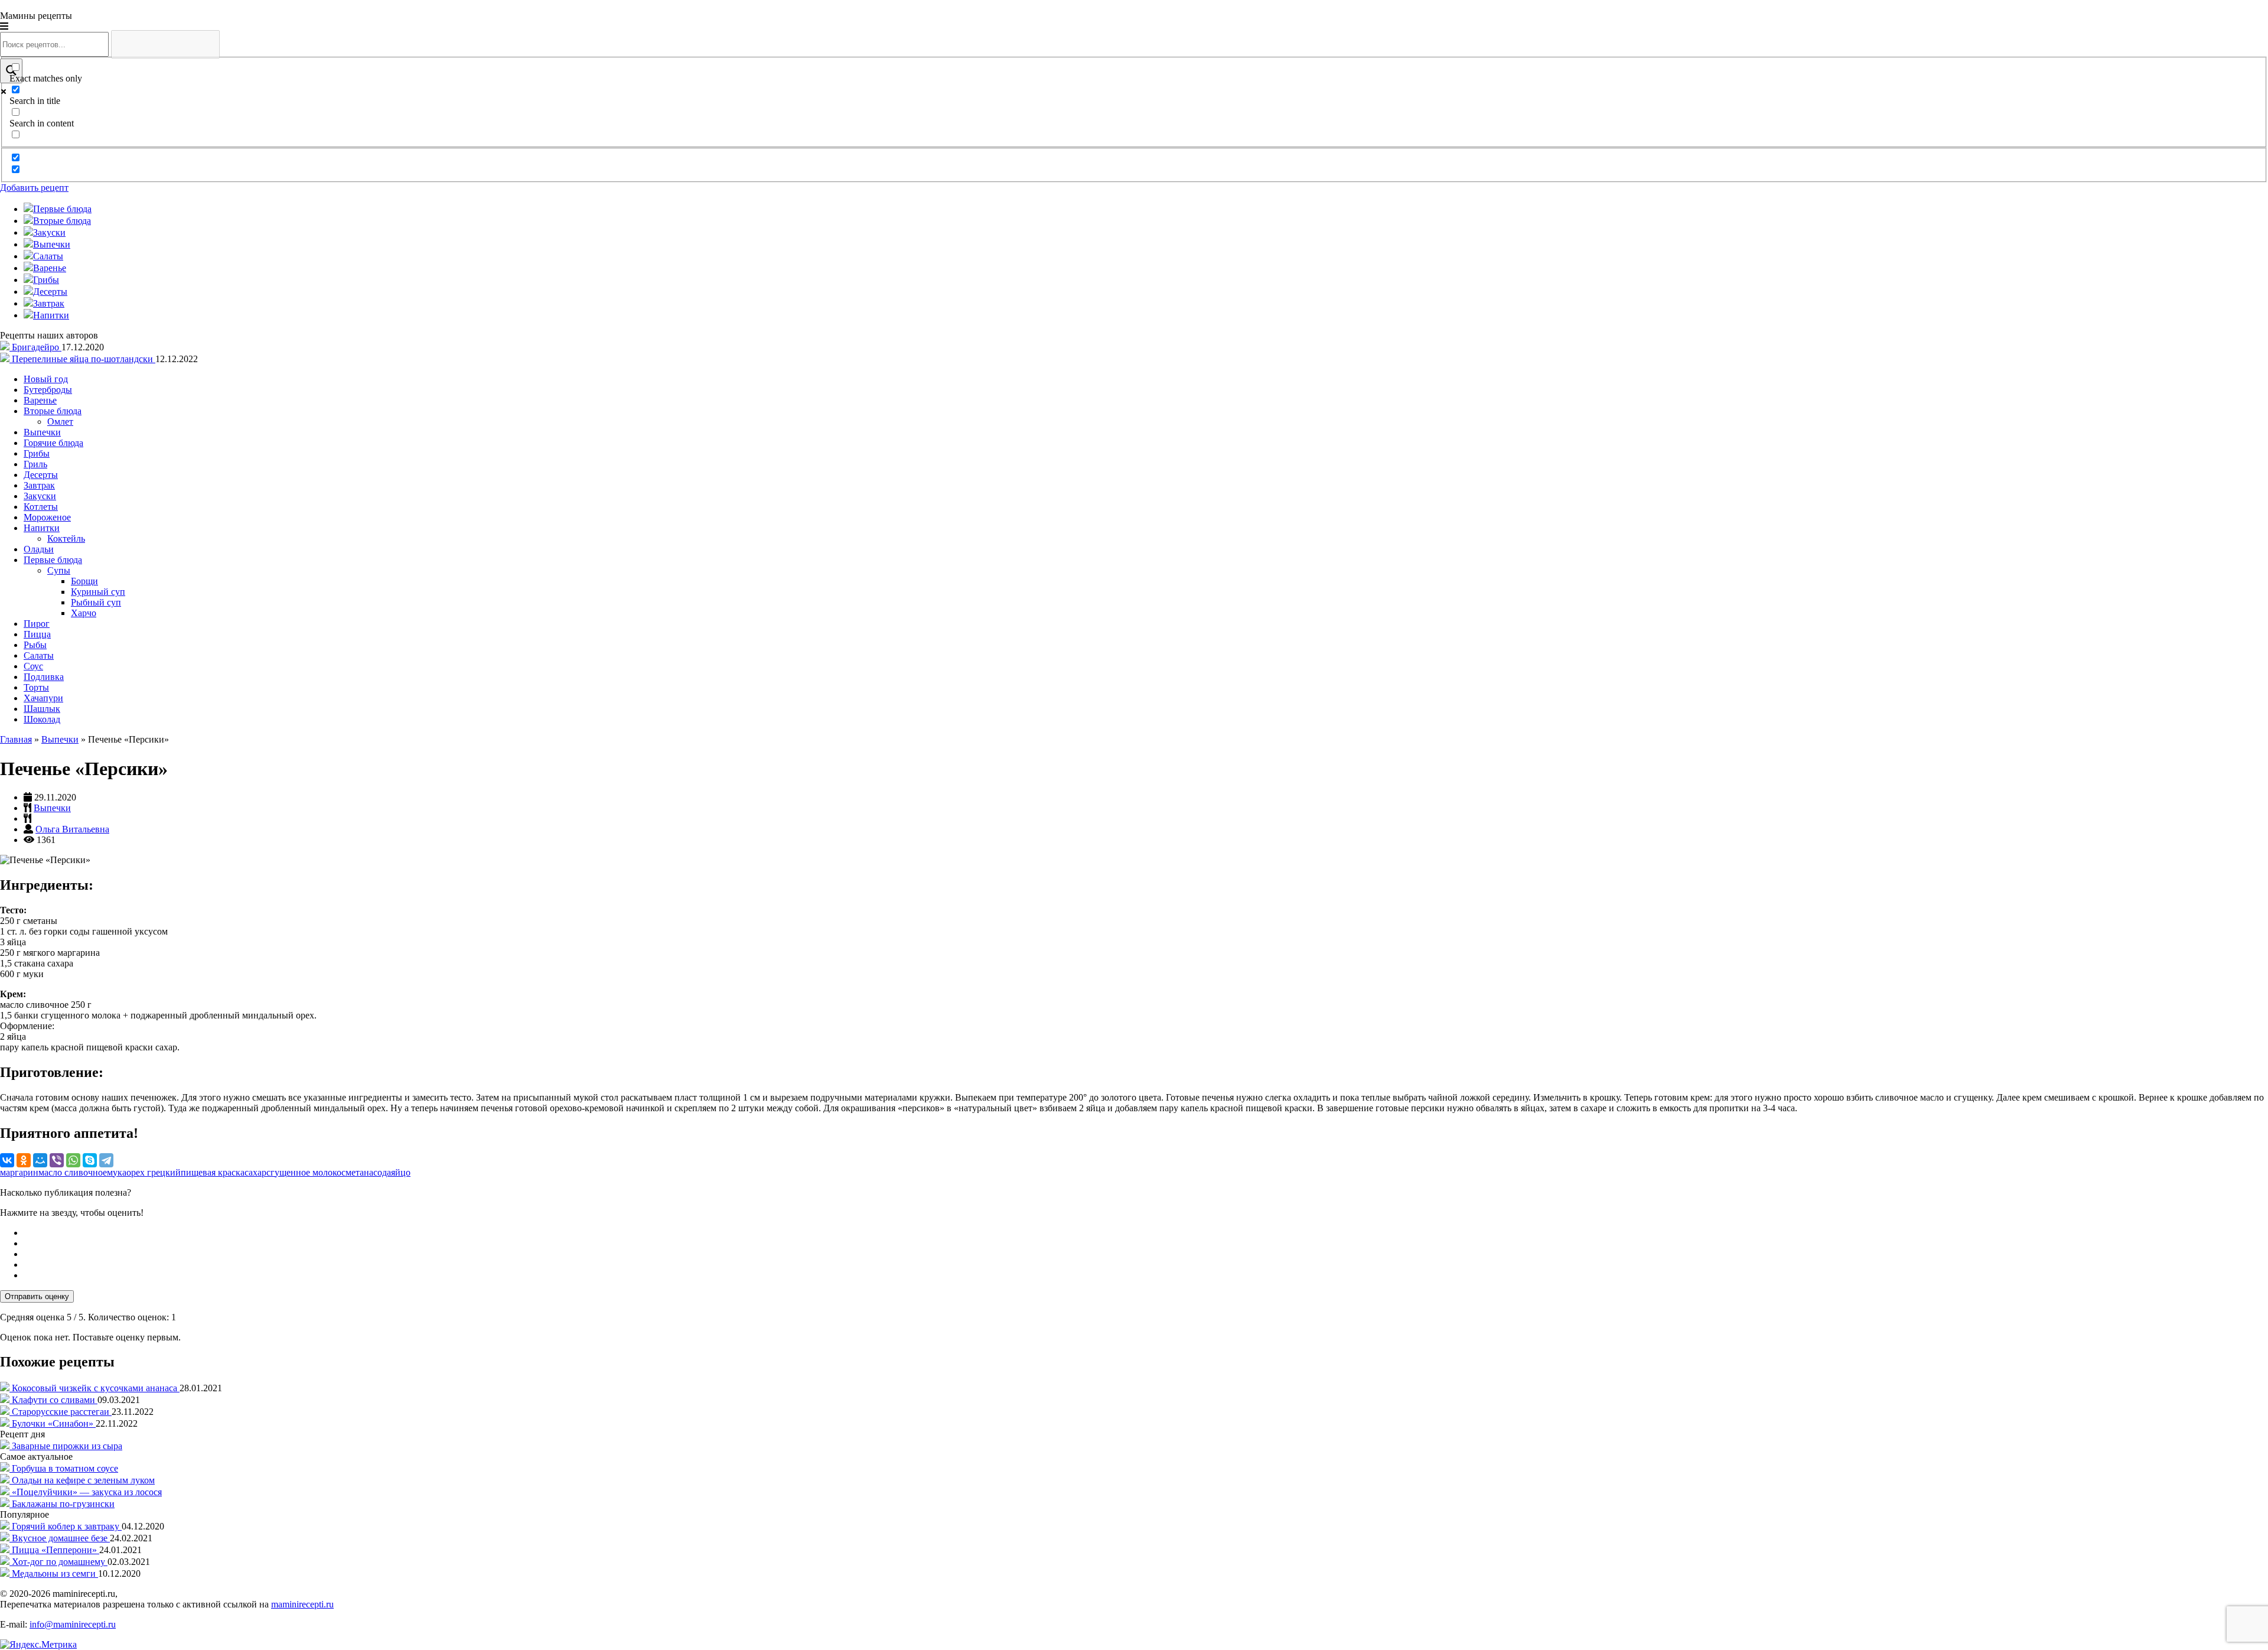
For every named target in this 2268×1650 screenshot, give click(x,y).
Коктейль (66, 538)
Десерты (41, 475)
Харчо (84, 613)
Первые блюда (53, 560)
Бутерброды (48, 390)
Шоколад (42, 719)
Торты (36, 687)
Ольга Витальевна (72, 829)
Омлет (60, 422)
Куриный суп (98, 592)
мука (117, 1172)
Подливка (44, 677)
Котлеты (41, 507)
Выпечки (42, 432)
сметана (357, 1172)
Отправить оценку (37, 1296)
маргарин (19, 1172)
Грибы (37, 453)
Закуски (40, 496)
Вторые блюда (53, 411)
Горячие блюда (53, 443)
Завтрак (39, 485)
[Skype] (90, 1160)
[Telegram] (106, 1160)
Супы (59, 570)
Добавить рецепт (34, 188)
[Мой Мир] (40, 1160)
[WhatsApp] (73, 1160)
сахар (255, 1172)
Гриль (35, 464)
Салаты (39, 655)
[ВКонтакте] (7, 1160)
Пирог (37, 624)
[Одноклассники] (24, 1160)
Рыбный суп (96, 602)
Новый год (46, 379)
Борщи (84, 581)
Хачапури (43, 698)
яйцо (401, 1172)
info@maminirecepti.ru (73, 1624)
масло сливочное (73, 1172)
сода (382, 1172)
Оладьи (39, 549)
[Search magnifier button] (11, 71)
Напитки (42, 528)
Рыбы (35, 645)
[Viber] (57, 1160)
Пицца (37, 634)
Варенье (40, 400)
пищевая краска (213, 1172)
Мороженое (47, 517)
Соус (33, 666)
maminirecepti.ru (302, 1604)
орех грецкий (154, 1172)
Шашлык (42, 709)
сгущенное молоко (304, 1172)
